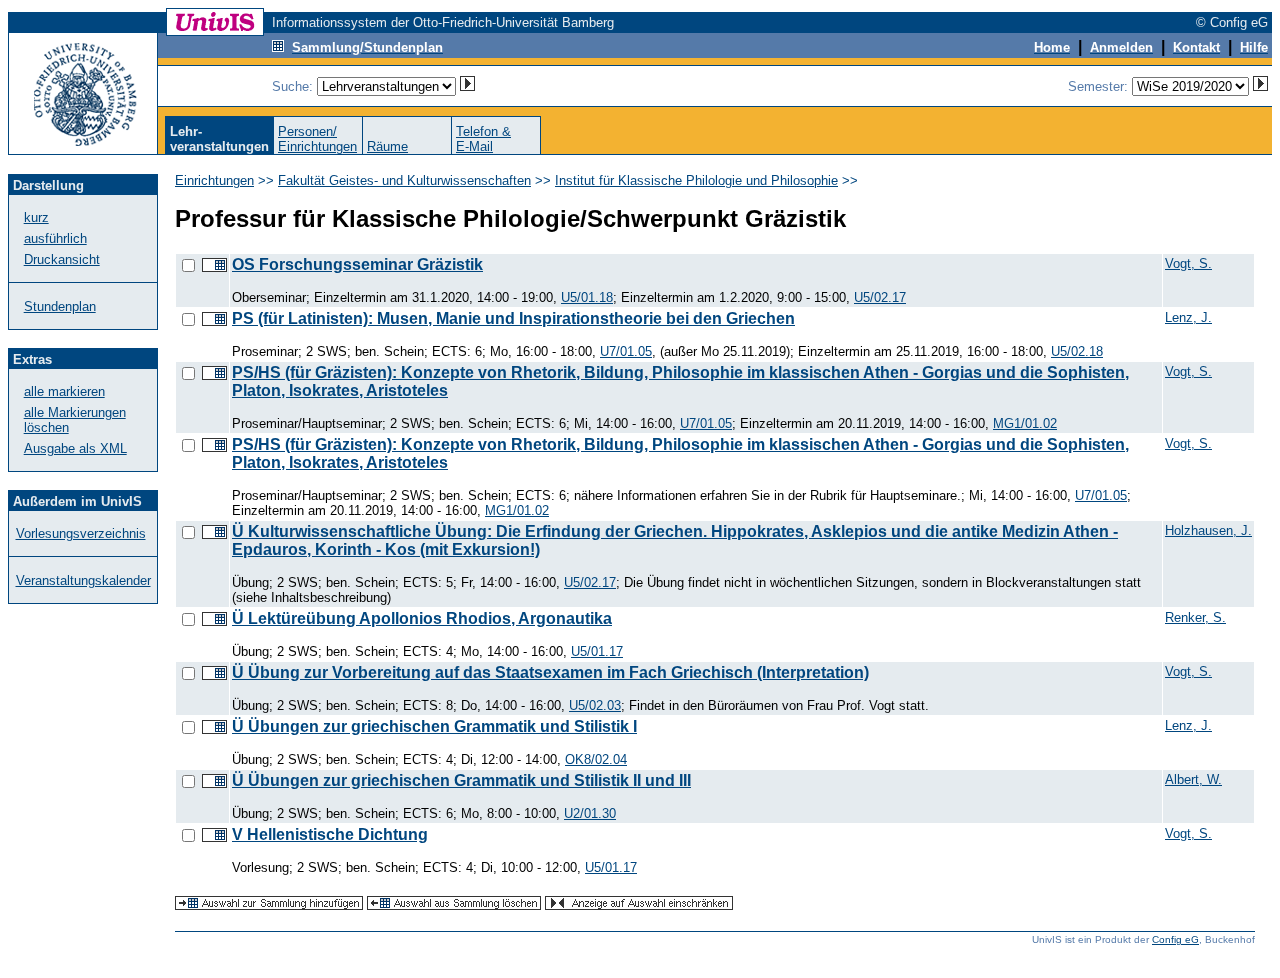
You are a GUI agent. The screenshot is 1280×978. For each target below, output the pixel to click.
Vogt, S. (1188, 263)
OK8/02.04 (596, 759)
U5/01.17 (597, 651)
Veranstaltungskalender (83, 580)
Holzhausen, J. (1208, 530)
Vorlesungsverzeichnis (81, 533)
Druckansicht (62, 259)
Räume (387, 146)
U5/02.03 (595, 705)
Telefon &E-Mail (483, 139)
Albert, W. (1193, 779)
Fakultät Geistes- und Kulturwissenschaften (404, 180)
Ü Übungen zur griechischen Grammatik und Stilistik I (434, 726)
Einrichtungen (214, 180)
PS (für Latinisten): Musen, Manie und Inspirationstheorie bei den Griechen (513, 318)
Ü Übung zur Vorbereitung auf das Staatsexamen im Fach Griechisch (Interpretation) (550, 672)
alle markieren (64, 391)
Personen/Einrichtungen (317, 139)
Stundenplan (60, 306)
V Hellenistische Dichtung (330, 834)
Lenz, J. (1188, 317)
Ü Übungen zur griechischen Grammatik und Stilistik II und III (461, 780)
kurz (36, 217)
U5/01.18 (587, 297)
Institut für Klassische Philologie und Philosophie (696, 180)
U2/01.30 (590, 813)
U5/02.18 (1077, 351)
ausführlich (55, 238)
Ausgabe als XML (75, 448)
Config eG (1175, 939)
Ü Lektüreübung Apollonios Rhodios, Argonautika (422, 618)
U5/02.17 (880, 297)
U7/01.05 (626, 351)
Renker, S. (1195, 617)
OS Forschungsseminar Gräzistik (357, 264)
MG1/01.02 (1025, 423)
